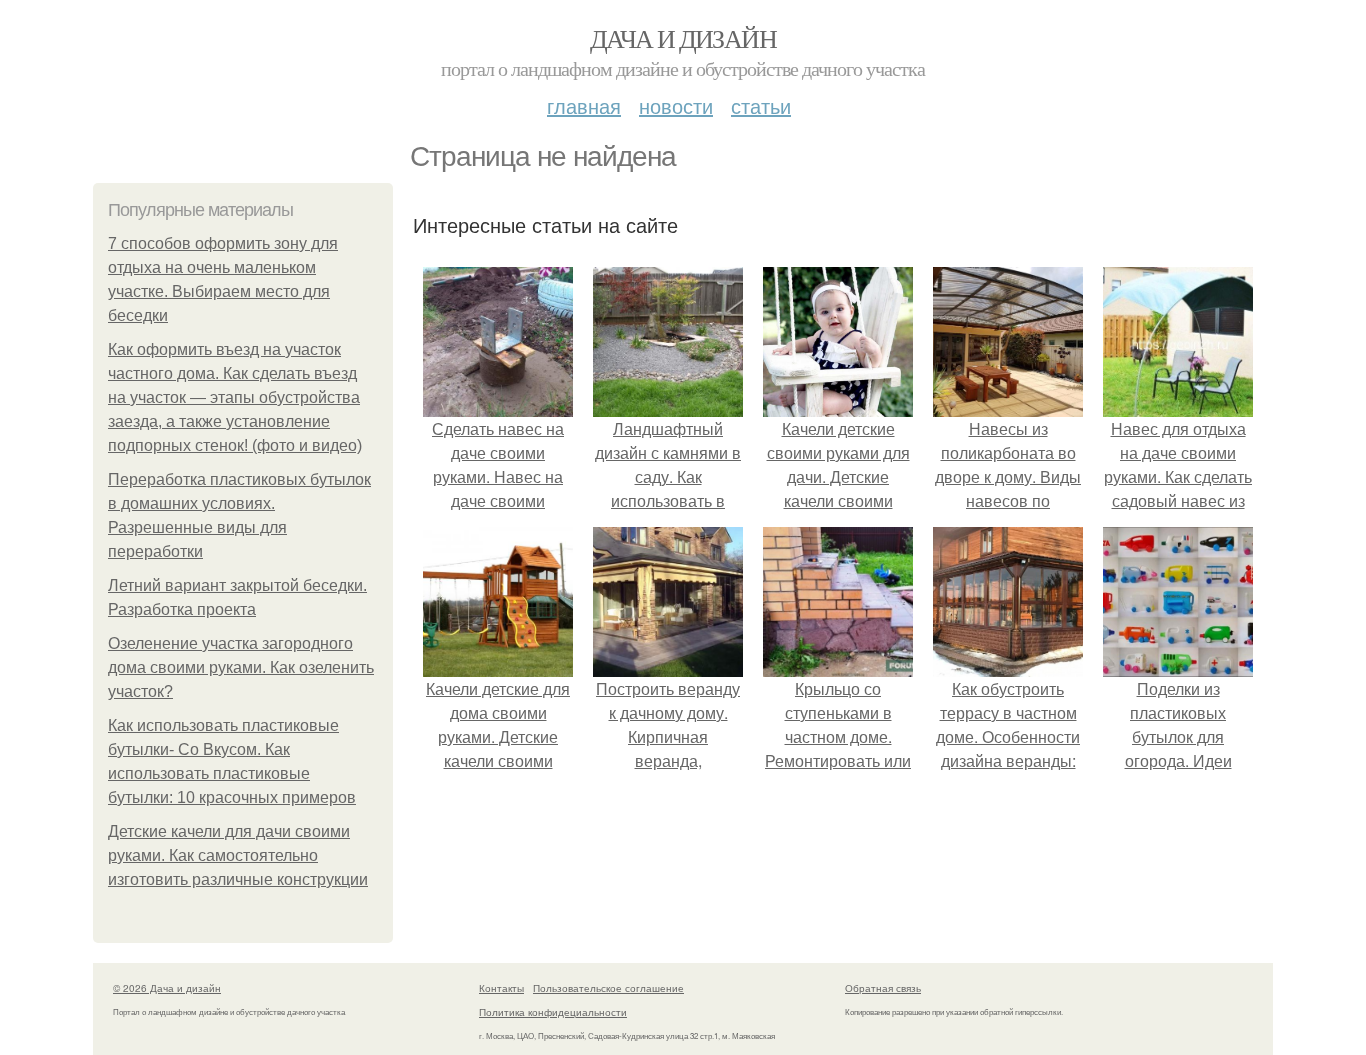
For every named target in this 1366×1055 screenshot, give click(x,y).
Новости (676, 105)
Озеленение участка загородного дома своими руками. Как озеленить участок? (241, 667)
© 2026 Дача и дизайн (167, 988)
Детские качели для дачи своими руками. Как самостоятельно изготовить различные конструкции (238, 855)
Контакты (501, 988)
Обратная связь (883, 988)
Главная (584, 105)
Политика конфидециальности (553, 1012)
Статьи (761, 105)
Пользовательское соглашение (608, 988)
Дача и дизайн (683, 38)
